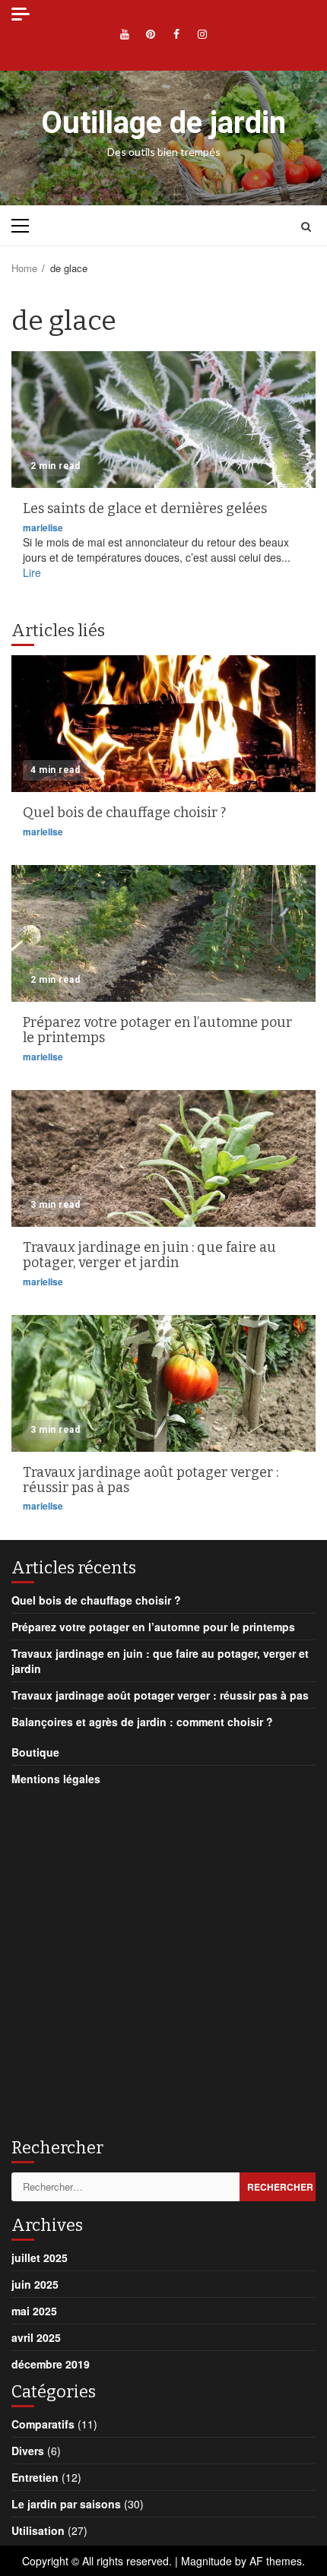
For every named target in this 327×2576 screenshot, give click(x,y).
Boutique (35, 1752)
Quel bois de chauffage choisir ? (163, 724)
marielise (43, 528)
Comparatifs (43, 2424)
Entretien (35, 2477)
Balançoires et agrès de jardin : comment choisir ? (142, 1722)
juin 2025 (35, 2284)
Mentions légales (56, 1779)
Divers (28, 2451)
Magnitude (206, 2561)
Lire (32, 572)
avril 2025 (36, 2337)
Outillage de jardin (163, 123)
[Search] (306, 226)
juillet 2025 (40, 2258)
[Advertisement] (163, 1957)
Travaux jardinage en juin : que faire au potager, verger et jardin (163, 1158)
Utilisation (38, 2530)
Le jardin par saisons (66, 2504)
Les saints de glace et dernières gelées (163, 420)
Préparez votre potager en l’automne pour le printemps (163, 933)
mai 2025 (34, 2311)
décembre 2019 (51, 2364)
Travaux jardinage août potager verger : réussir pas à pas (163, 1383)
